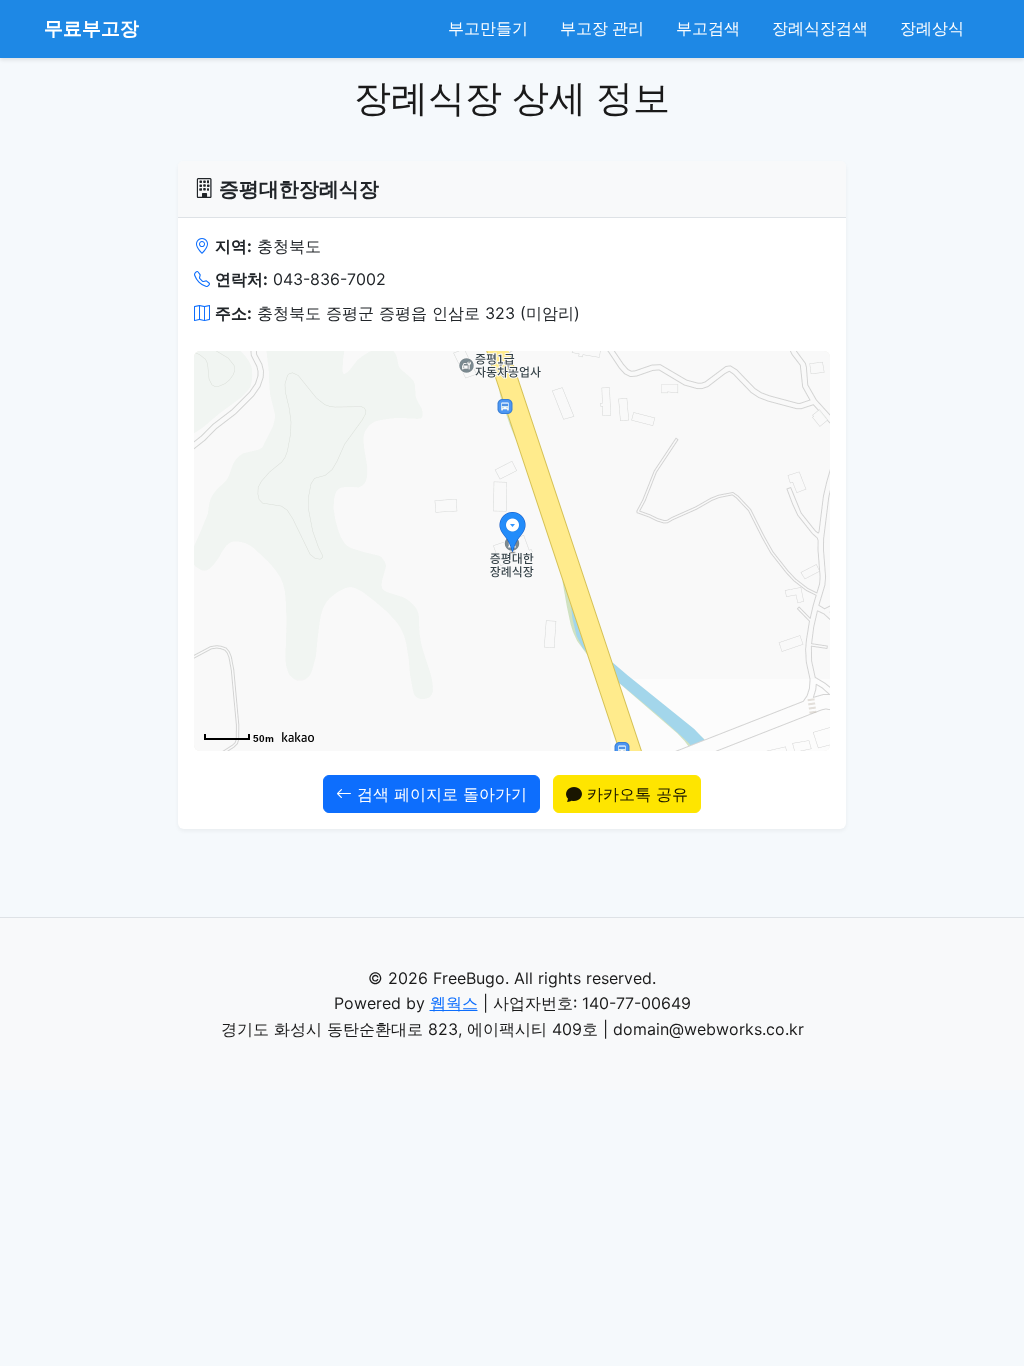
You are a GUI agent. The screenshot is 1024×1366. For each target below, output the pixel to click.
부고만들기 (488, 28)
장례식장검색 (820, 28)
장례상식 (932, 28)
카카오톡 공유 (635, 794)
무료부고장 (91, 28)
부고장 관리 (602, 28)
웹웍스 (454, 1003)
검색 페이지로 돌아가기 (439, 794)
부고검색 (708, 28)
